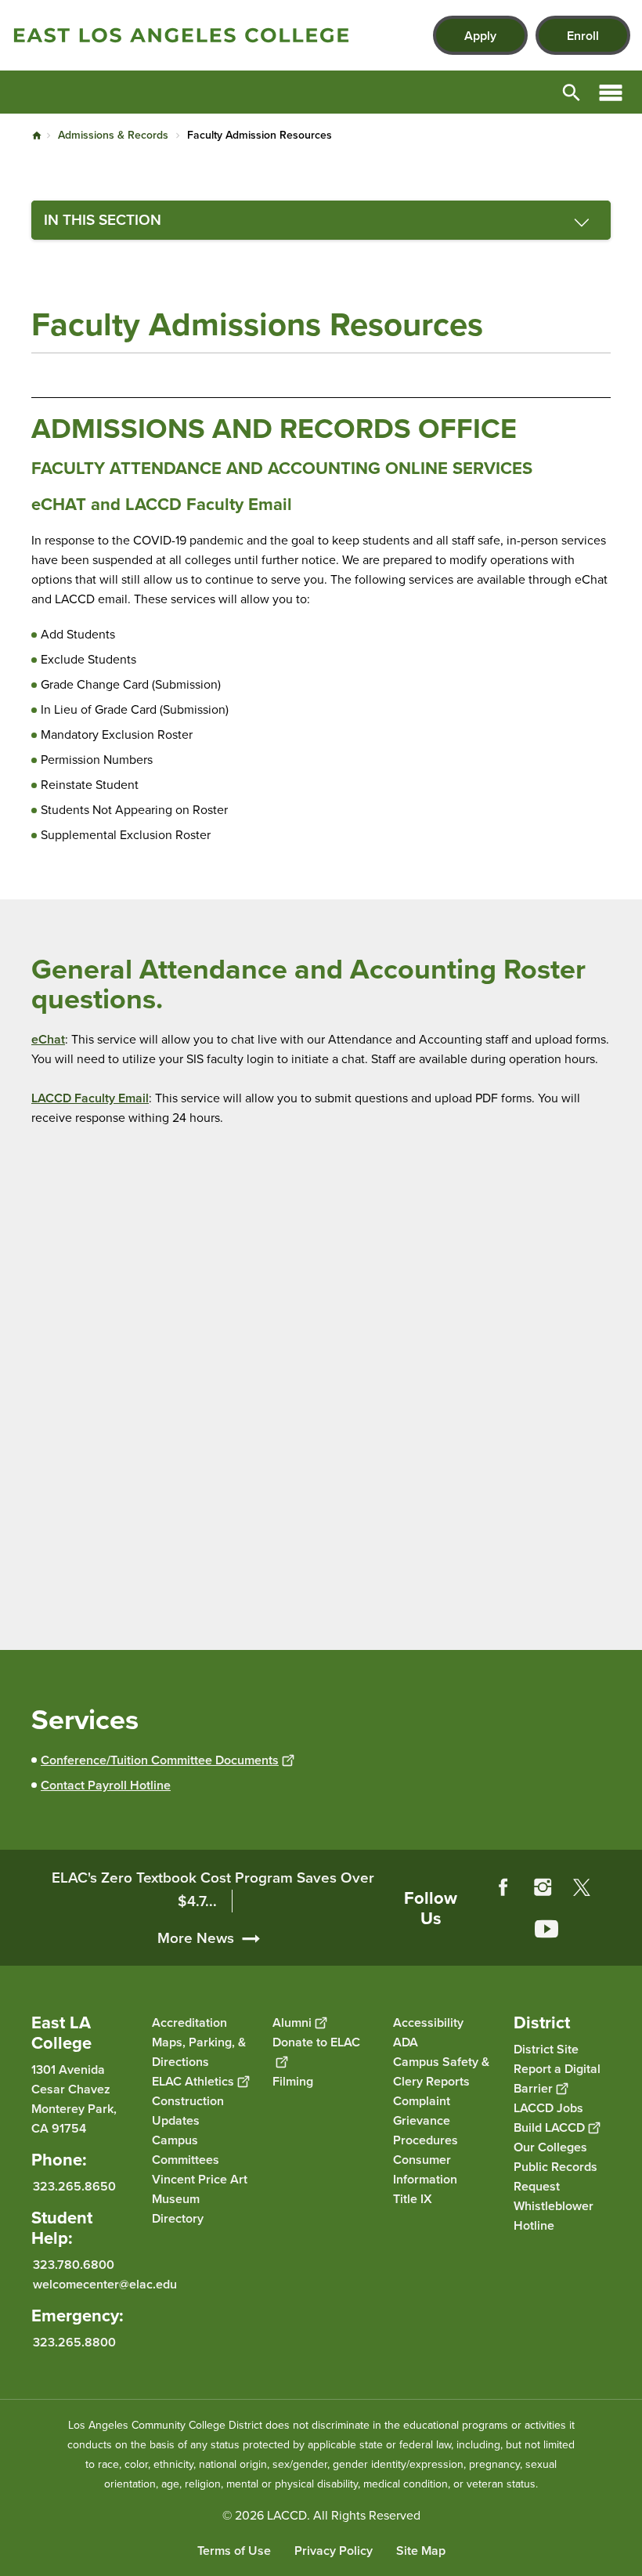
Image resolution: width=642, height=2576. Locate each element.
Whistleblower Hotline (554, 2216)
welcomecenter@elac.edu (105, 2284)
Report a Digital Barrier (557, 2079)
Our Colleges (550, 2147)
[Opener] (626, 1950)
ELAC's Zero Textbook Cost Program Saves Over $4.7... (213, 1889)
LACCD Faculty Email (90, 1098)
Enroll (583, 36)
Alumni (292, 2022)
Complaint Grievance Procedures (426, 2120)
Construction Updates (188, 2111)
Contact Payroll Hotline (106, 1785)
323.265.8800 (74, 2342)
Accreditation (189, 2022)
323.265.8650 (74, 2186)
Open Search (572, 92)
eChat (48, 1039)
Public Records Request (555, 2176)
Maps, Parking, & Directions (199, 2052)
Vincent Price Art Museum (200, 2189)
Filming (293, 2081)
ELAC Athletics (193, 2081)
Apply (480, 36)
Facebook (503, 1887)
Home (37, 136)
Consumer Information (425, 2169)
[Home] (181, 35)
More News (196, 1938)
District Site (546, 2049)
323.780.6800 (74, 2265)
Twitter (582, 1887)
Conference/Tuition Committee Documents (160, 1760)
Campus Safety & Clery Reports (441, 2071)
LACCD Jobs (548, 2108)
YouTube (546, 1929)
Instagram (543, 1887)
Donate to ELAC (316, 2042)
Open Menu (611, 92)
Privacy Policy (334, 2551)
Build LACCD (549, 2127)
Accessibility (428, 2022)
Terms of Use (234, 2551)
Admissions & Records (113, 135)
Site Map (421, 2551)
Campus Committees (186, 2150)
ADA (406, 2042)
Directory (178, 2218)
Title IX (413, 2199)
